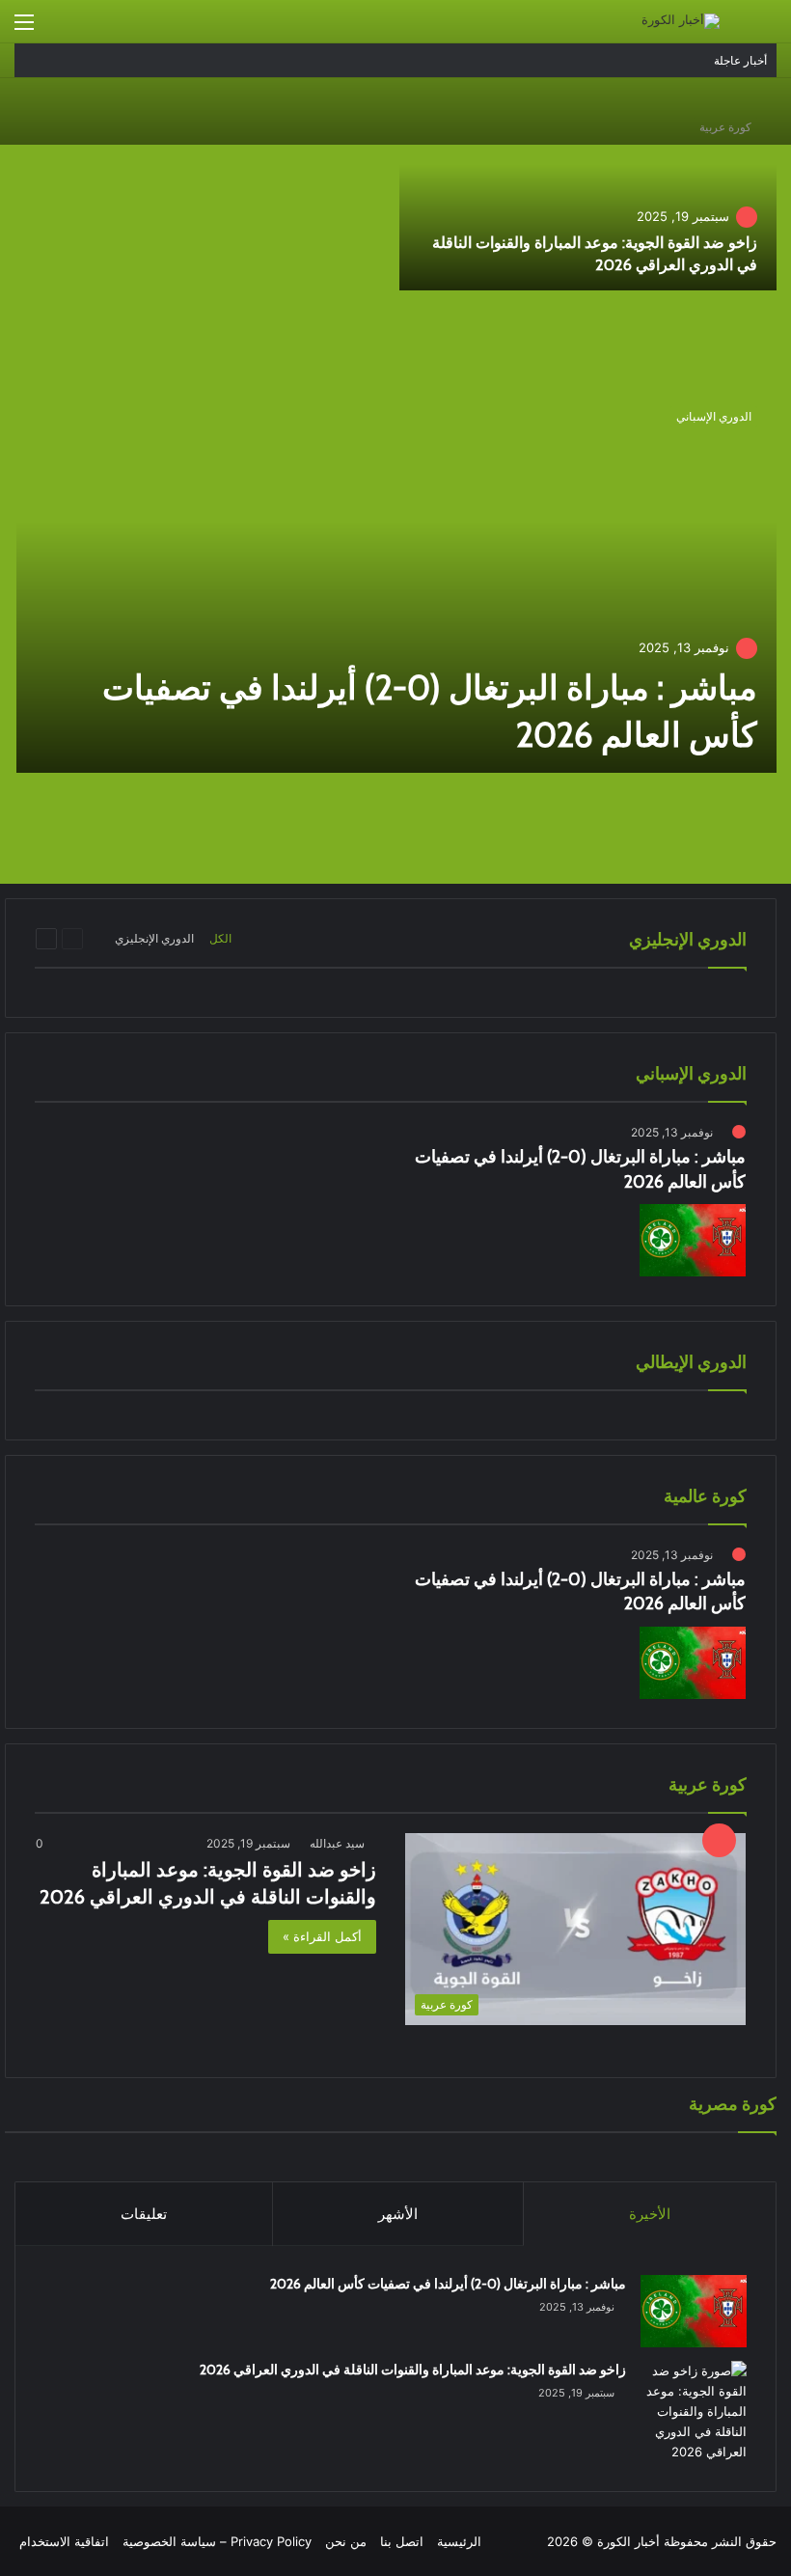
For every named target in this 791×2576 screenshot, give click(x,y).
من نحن (346, 2541)
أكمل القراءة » (322, 1936)
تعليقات (144, 2214)
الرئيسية (459, 2541)
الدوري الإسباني (714, 416)
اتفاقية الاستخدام (64, 2541)
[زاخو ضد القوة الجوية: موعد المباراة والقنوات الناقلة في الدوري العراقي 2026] (588, 194)
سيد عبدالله (337, 1843)
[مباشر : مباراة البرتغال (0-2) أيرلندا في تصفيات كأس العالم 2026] (396, 580)
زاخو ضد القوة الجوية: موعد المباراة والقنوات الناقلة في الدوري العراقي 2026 (413, 2370)
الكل (220, 938)
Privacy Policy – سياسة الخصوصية (217, 2541)
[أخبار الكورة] (681, 21)
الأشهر (398, 2214)
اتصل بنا (402, 2541)
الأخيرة (650, 2214)
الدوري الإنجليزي (154, 938)
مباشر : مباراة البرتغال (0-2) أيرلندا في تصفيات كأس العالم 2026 (448, 2284)
